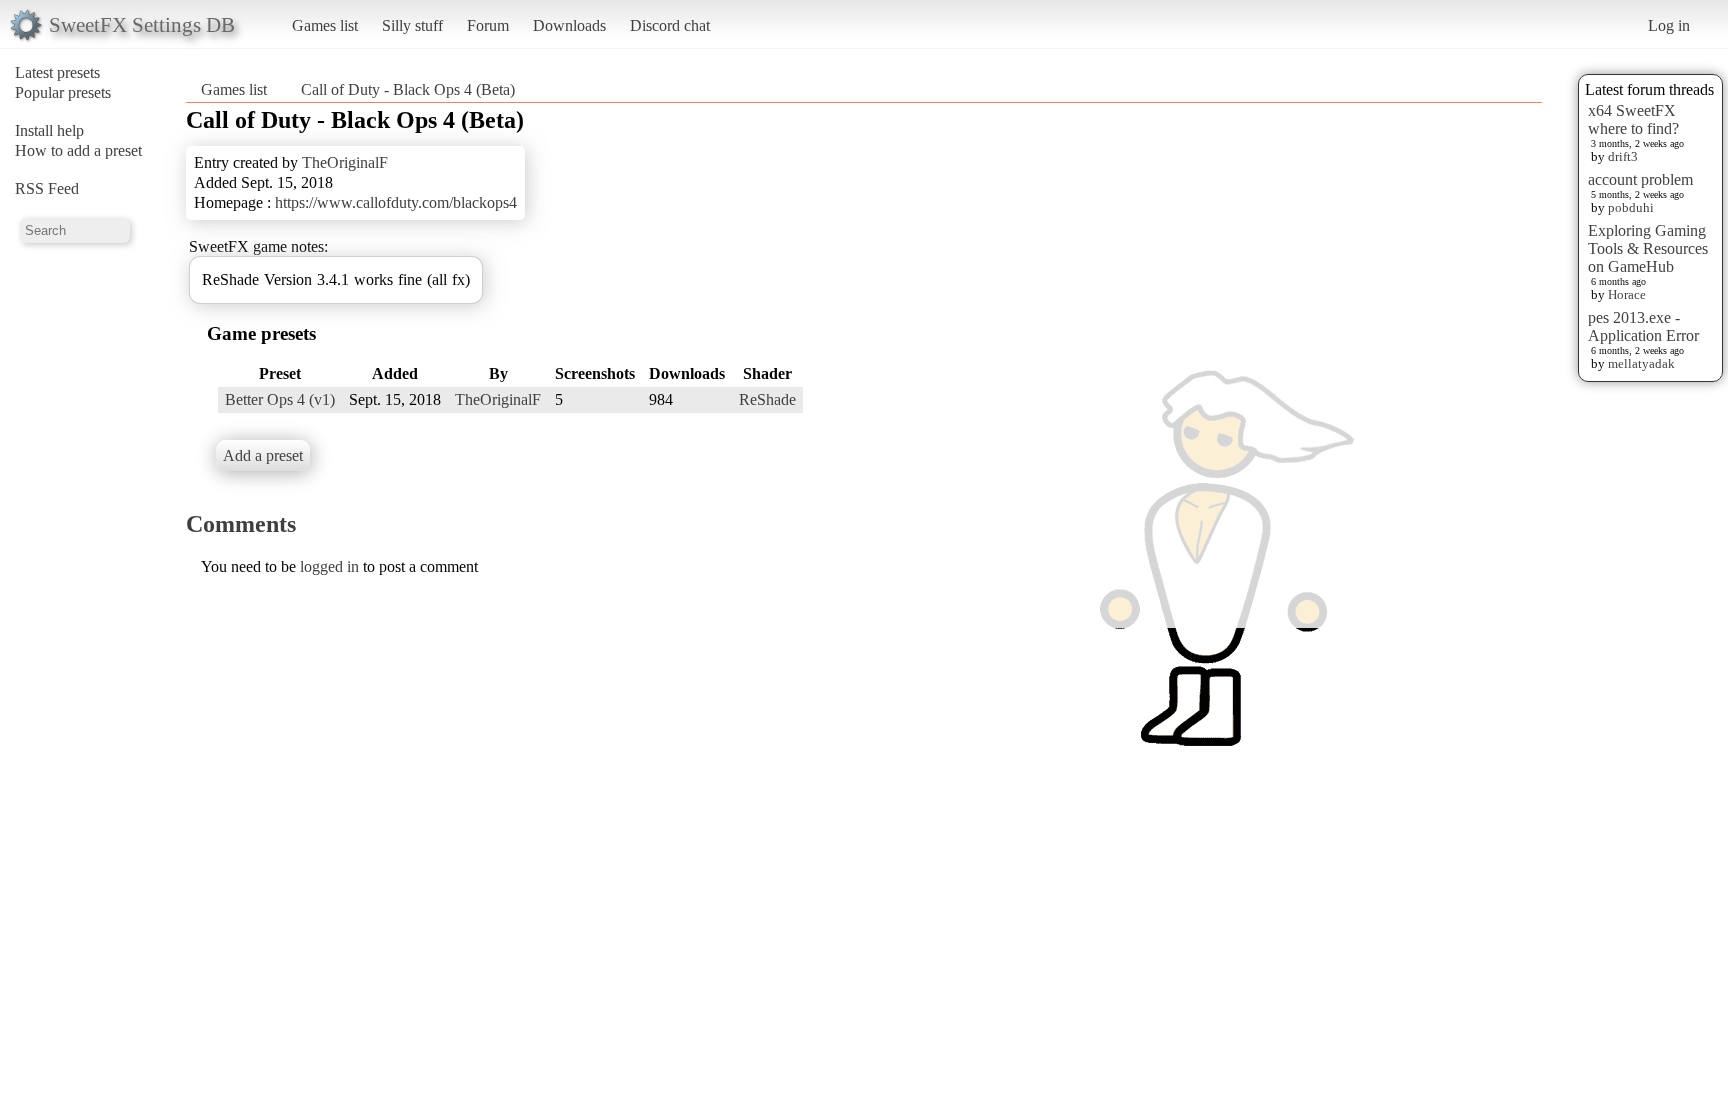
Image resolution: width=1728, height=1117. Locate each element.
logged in (329, 566)
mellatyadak (1641, 363)
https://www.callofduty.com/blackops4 (396, 202)
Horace (1627, 294)
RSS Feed (47, 188)
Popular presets (63, 92)
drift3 (1623, 156)
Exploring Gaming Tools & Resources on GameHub (1648, 248)
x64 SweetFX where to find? (1633, 119)
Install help (49, 130)
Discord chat (670, 25)
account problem (1640, 179)
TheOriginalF (345, 162)
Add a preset (263, 455)
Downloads (569, 25)
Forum (488, 25)
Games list (325, 25)
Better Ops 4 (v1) (280, 399)
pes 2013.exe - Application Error (1643, 326)
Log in (1669, 25)
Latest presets (57, 72)
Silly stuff (412, 25)
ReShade (767, 399)
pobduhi (1631, 207)
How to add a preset (78, 150)
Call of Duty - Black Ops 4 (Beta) (408, 89)
